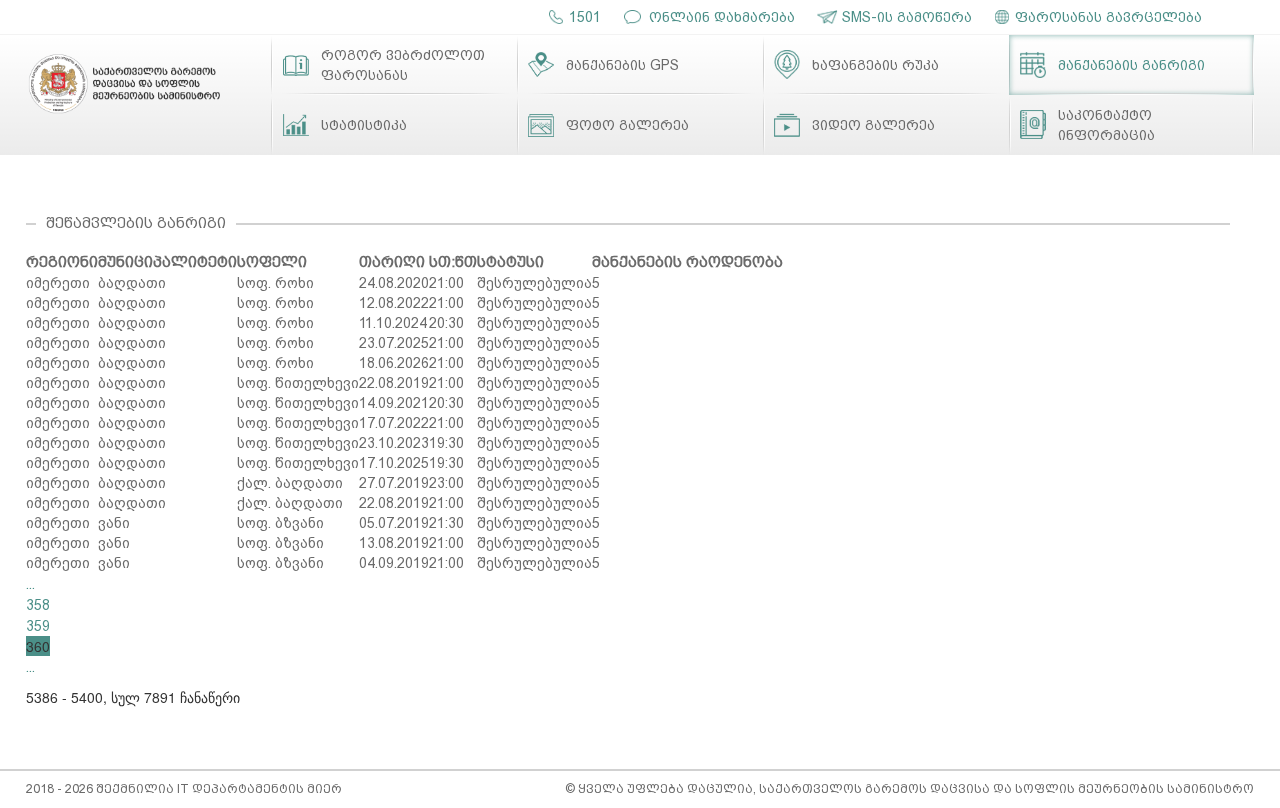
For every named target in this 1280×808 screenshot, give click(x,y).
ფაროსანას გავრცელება (1108, 17)
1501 (585, 17)
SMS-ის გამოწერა (907, 17)
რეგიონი (62, 262)
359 (38, 626)
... (30, 584)
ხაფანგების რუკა (875, 65)
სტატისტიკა (364, 125)
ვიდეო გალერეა (873, 125)
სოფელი (272, 262)
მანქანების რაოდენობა (687, 262)
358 (38, 605)
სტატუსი (510, 262)
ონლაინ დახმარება (722, 17)
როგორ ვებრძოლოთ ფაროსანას (403, 65)
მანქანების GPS (622, 65)
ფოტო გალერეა (627, 125)
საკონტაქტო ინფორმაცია (1106, 125)
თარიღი (392, 262)
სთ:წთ (453, 262)
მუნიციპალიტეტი (167, 262)
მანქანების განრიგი (1131, 65)
